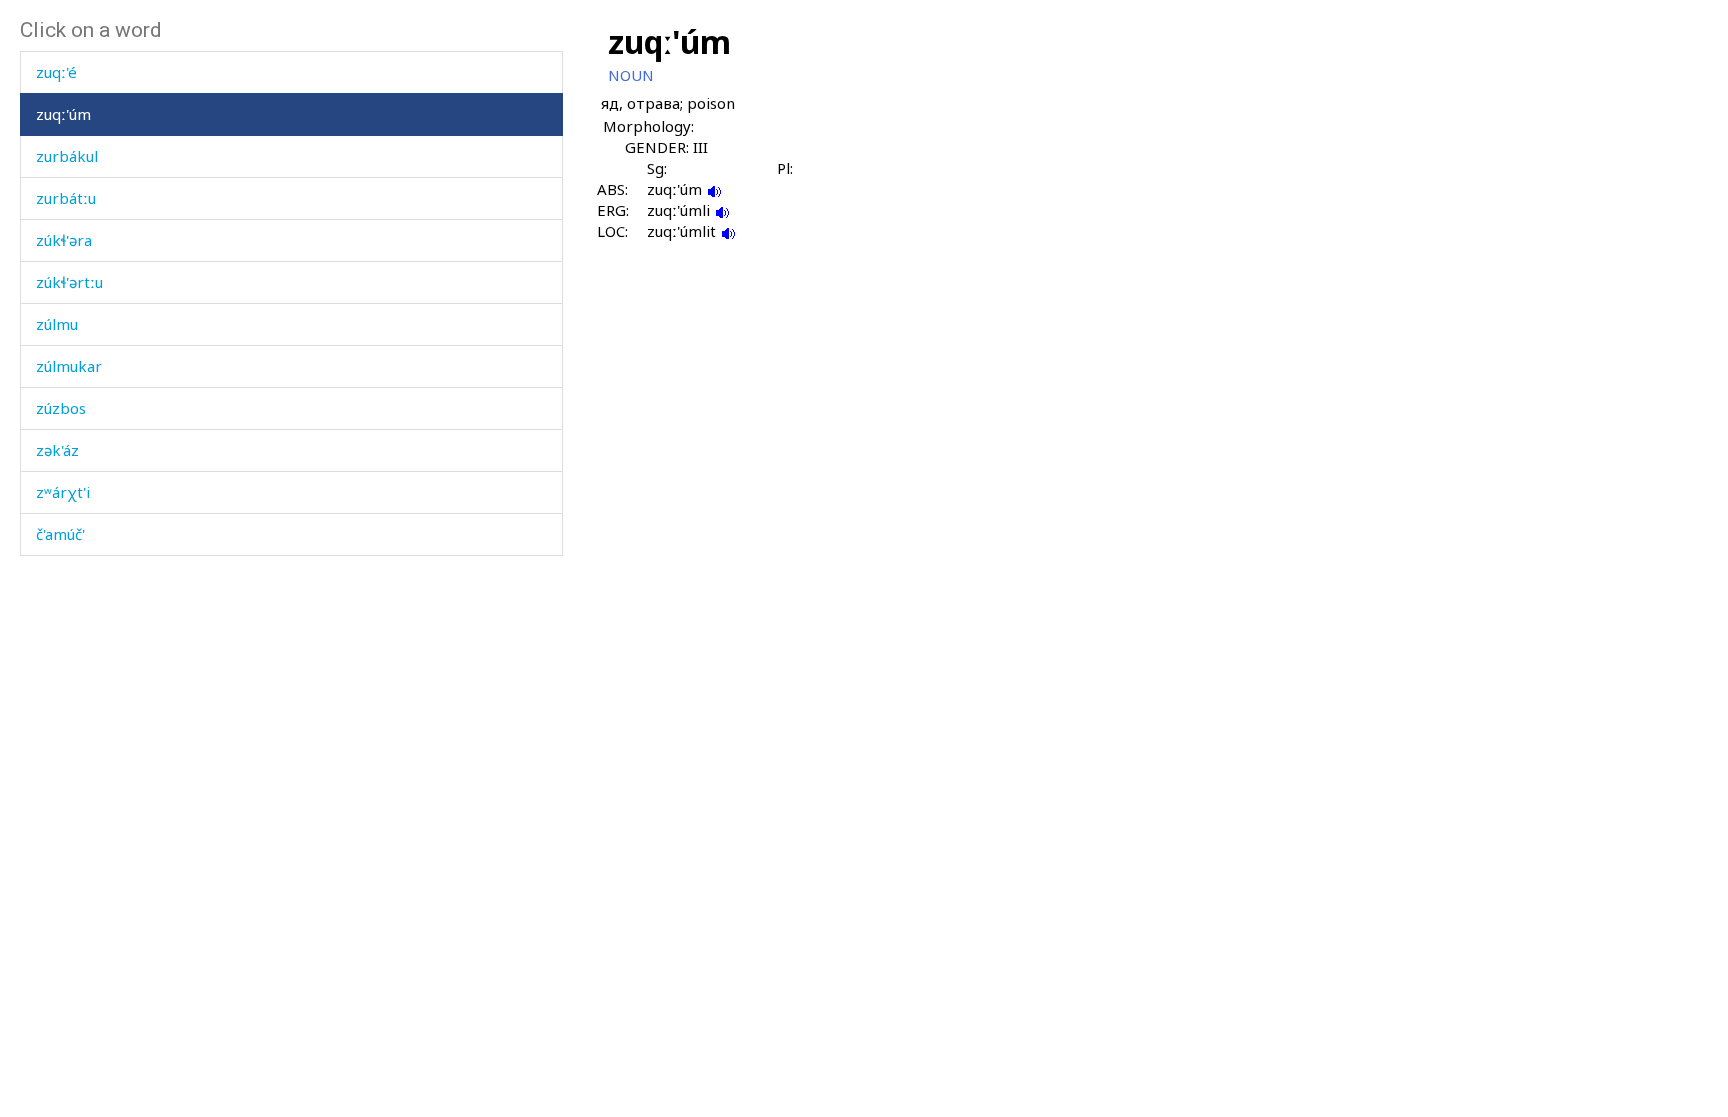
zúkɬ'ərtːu (69, 282)
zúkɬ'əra (64, 240)
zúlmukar (69, 366)
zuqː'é (56, 72)
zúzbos (61, 408)
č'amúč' (60, 534)
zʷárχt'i (63, 492)
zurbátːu (66, 198)
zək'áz (57, 450)
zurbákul (67, 156)
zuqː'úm (63, 114)
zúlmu (57, 324)
